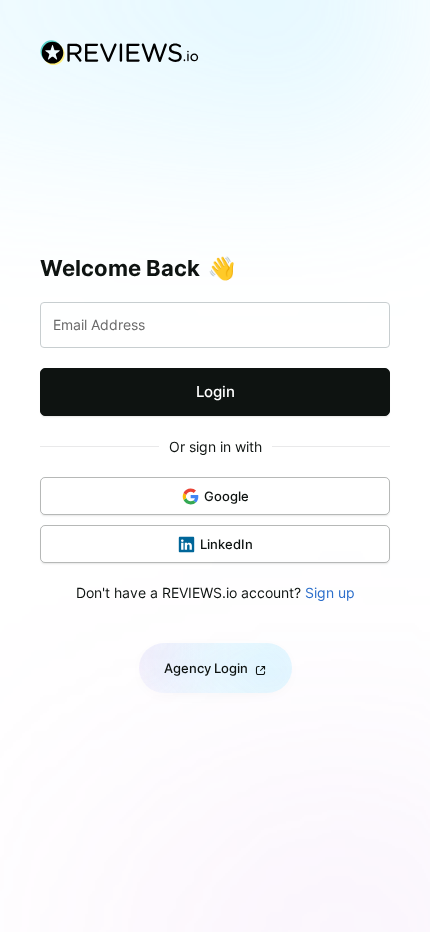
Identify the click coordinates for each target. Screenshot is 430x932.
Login (215, 391)
